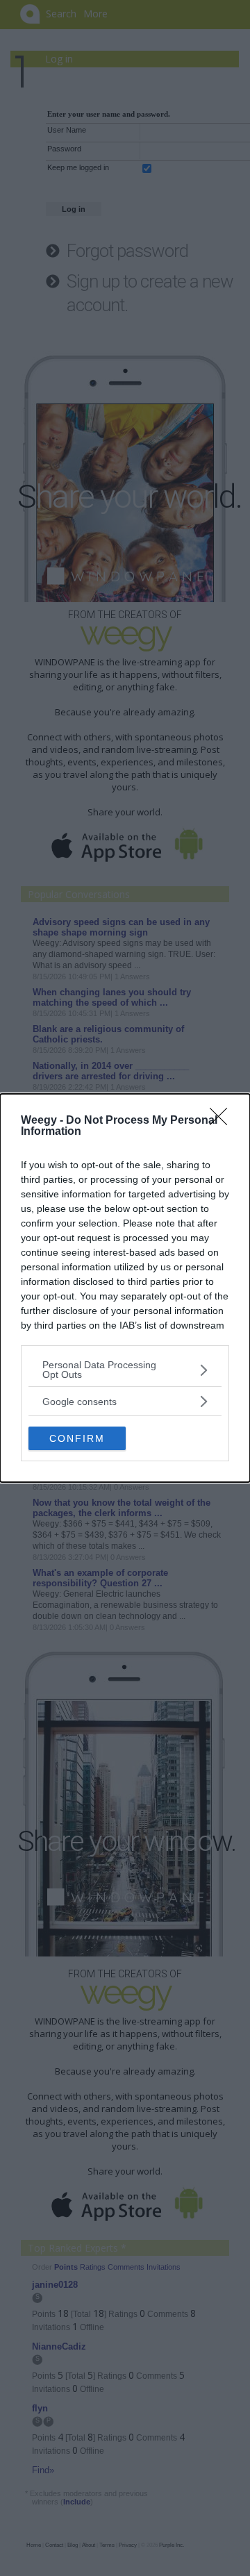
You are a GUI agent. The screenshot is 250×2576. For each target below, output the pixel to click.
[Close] (223, 1121)
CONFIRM (77, 1438)
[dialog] (125, 1288)
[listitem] (125, 1370)
